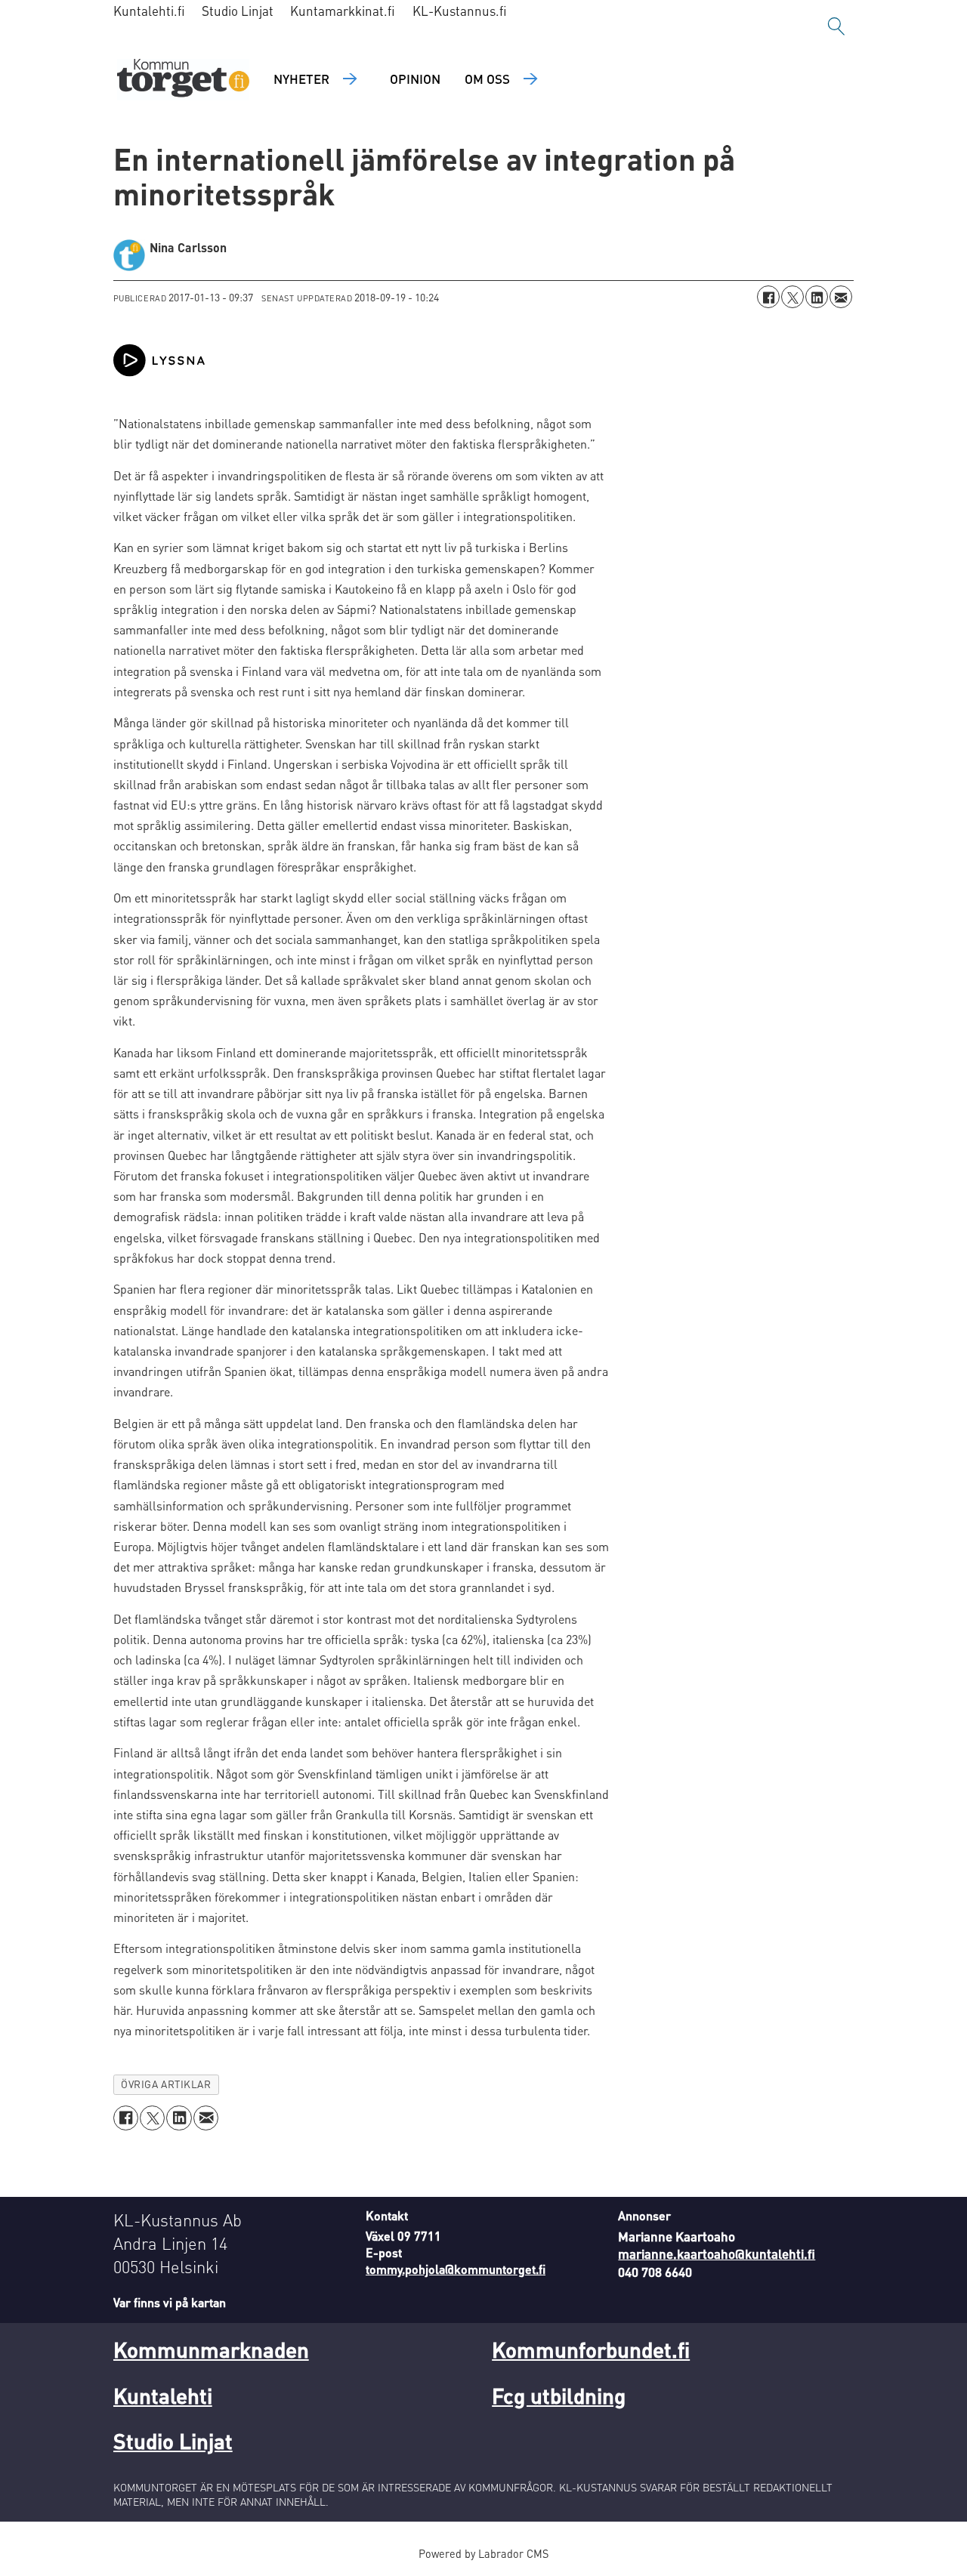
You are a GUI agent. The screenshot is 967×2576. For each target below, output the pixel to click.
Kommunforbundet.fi (591, 2349)
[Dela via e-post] (841, 297)
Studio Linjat (238, 11)
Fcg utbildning (559, 2396)
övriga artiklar (166, 2084)
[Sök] (836, 26)
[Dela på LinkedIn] (817, 297)
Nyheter (301, 79)
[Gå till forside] (183, 80)
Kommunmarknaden (211, 2349)
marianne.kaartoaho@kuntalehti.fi (717, 2254)
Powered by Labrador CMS (483, 2553)
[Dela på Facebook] (768, 297)
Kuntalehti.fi (149, 11)
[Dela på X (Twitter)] (792, 297)
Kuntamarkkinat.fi (343, 11)
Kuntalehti (163, 2396)
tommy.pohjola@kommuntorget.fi (456, 2269)
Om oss (487, 79)
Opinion (415, 79)
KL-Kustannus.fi (460, 11)
